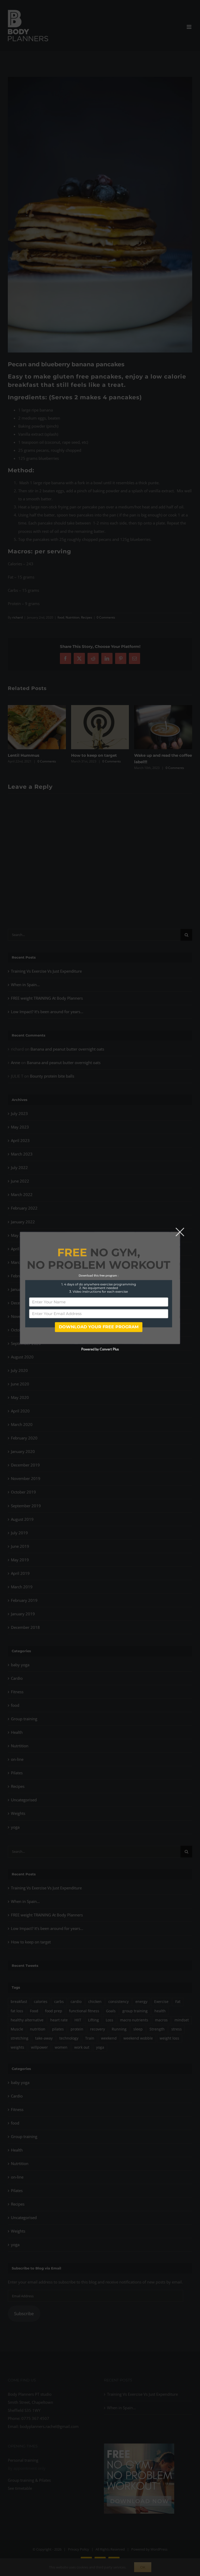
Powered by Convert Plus (100, 1350)
